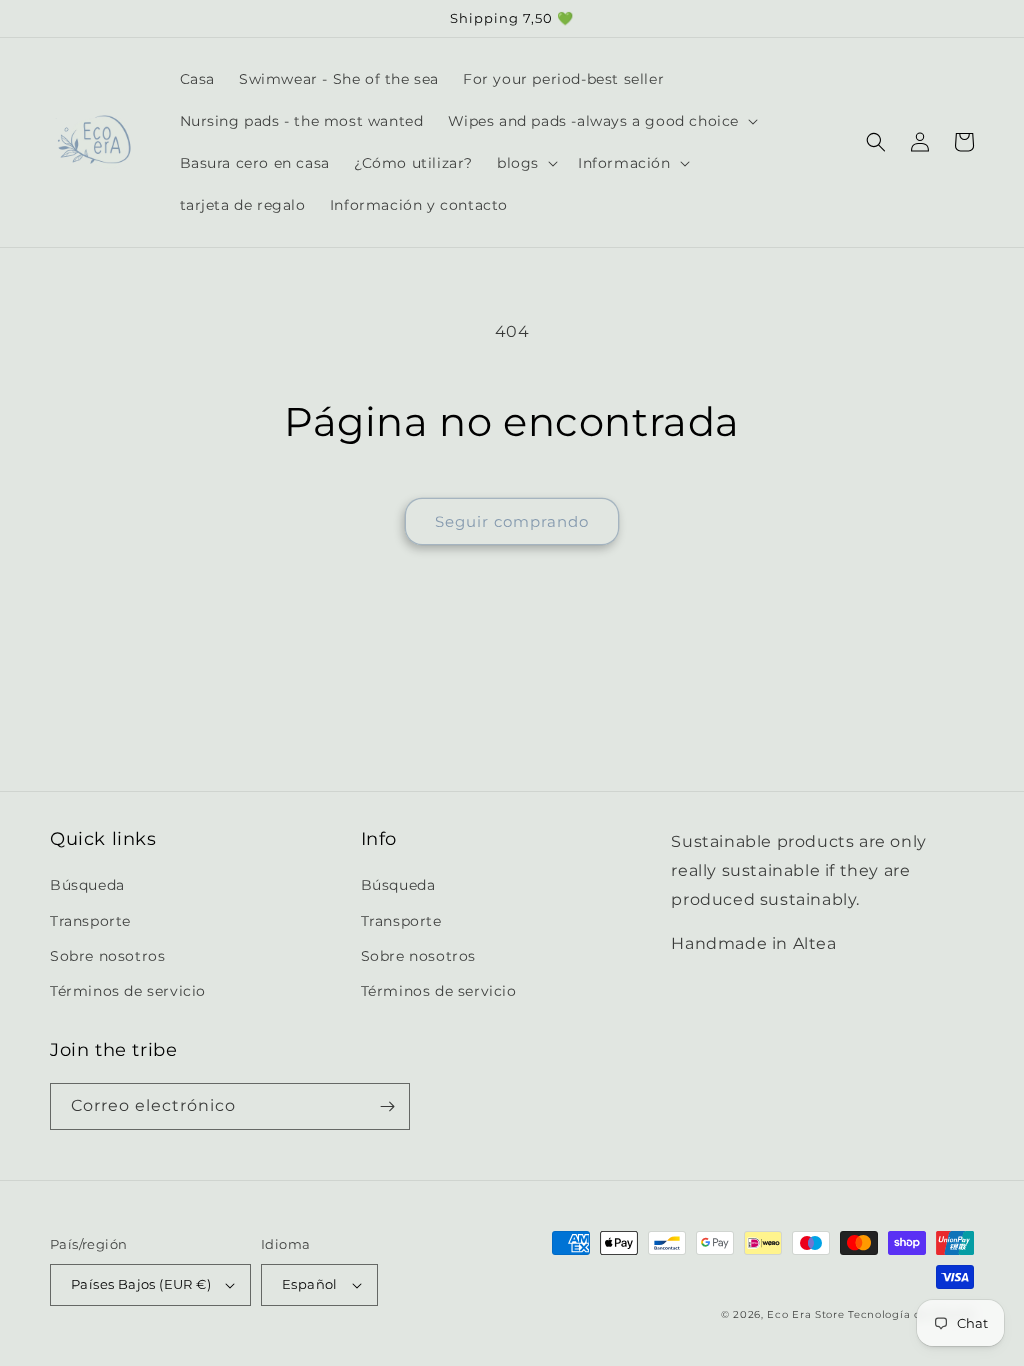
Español (310, 1284)
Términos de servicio (128, 991)
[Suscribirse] (387, 1106)
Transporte (90, 921)
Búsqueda (87, 885)
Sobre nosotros (107, 956)
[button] (601, 121)
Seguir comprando (512, 521)
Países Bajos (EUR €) (141, 1284)
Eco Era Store (805, 1314)
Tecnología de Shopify (911, 1314)
